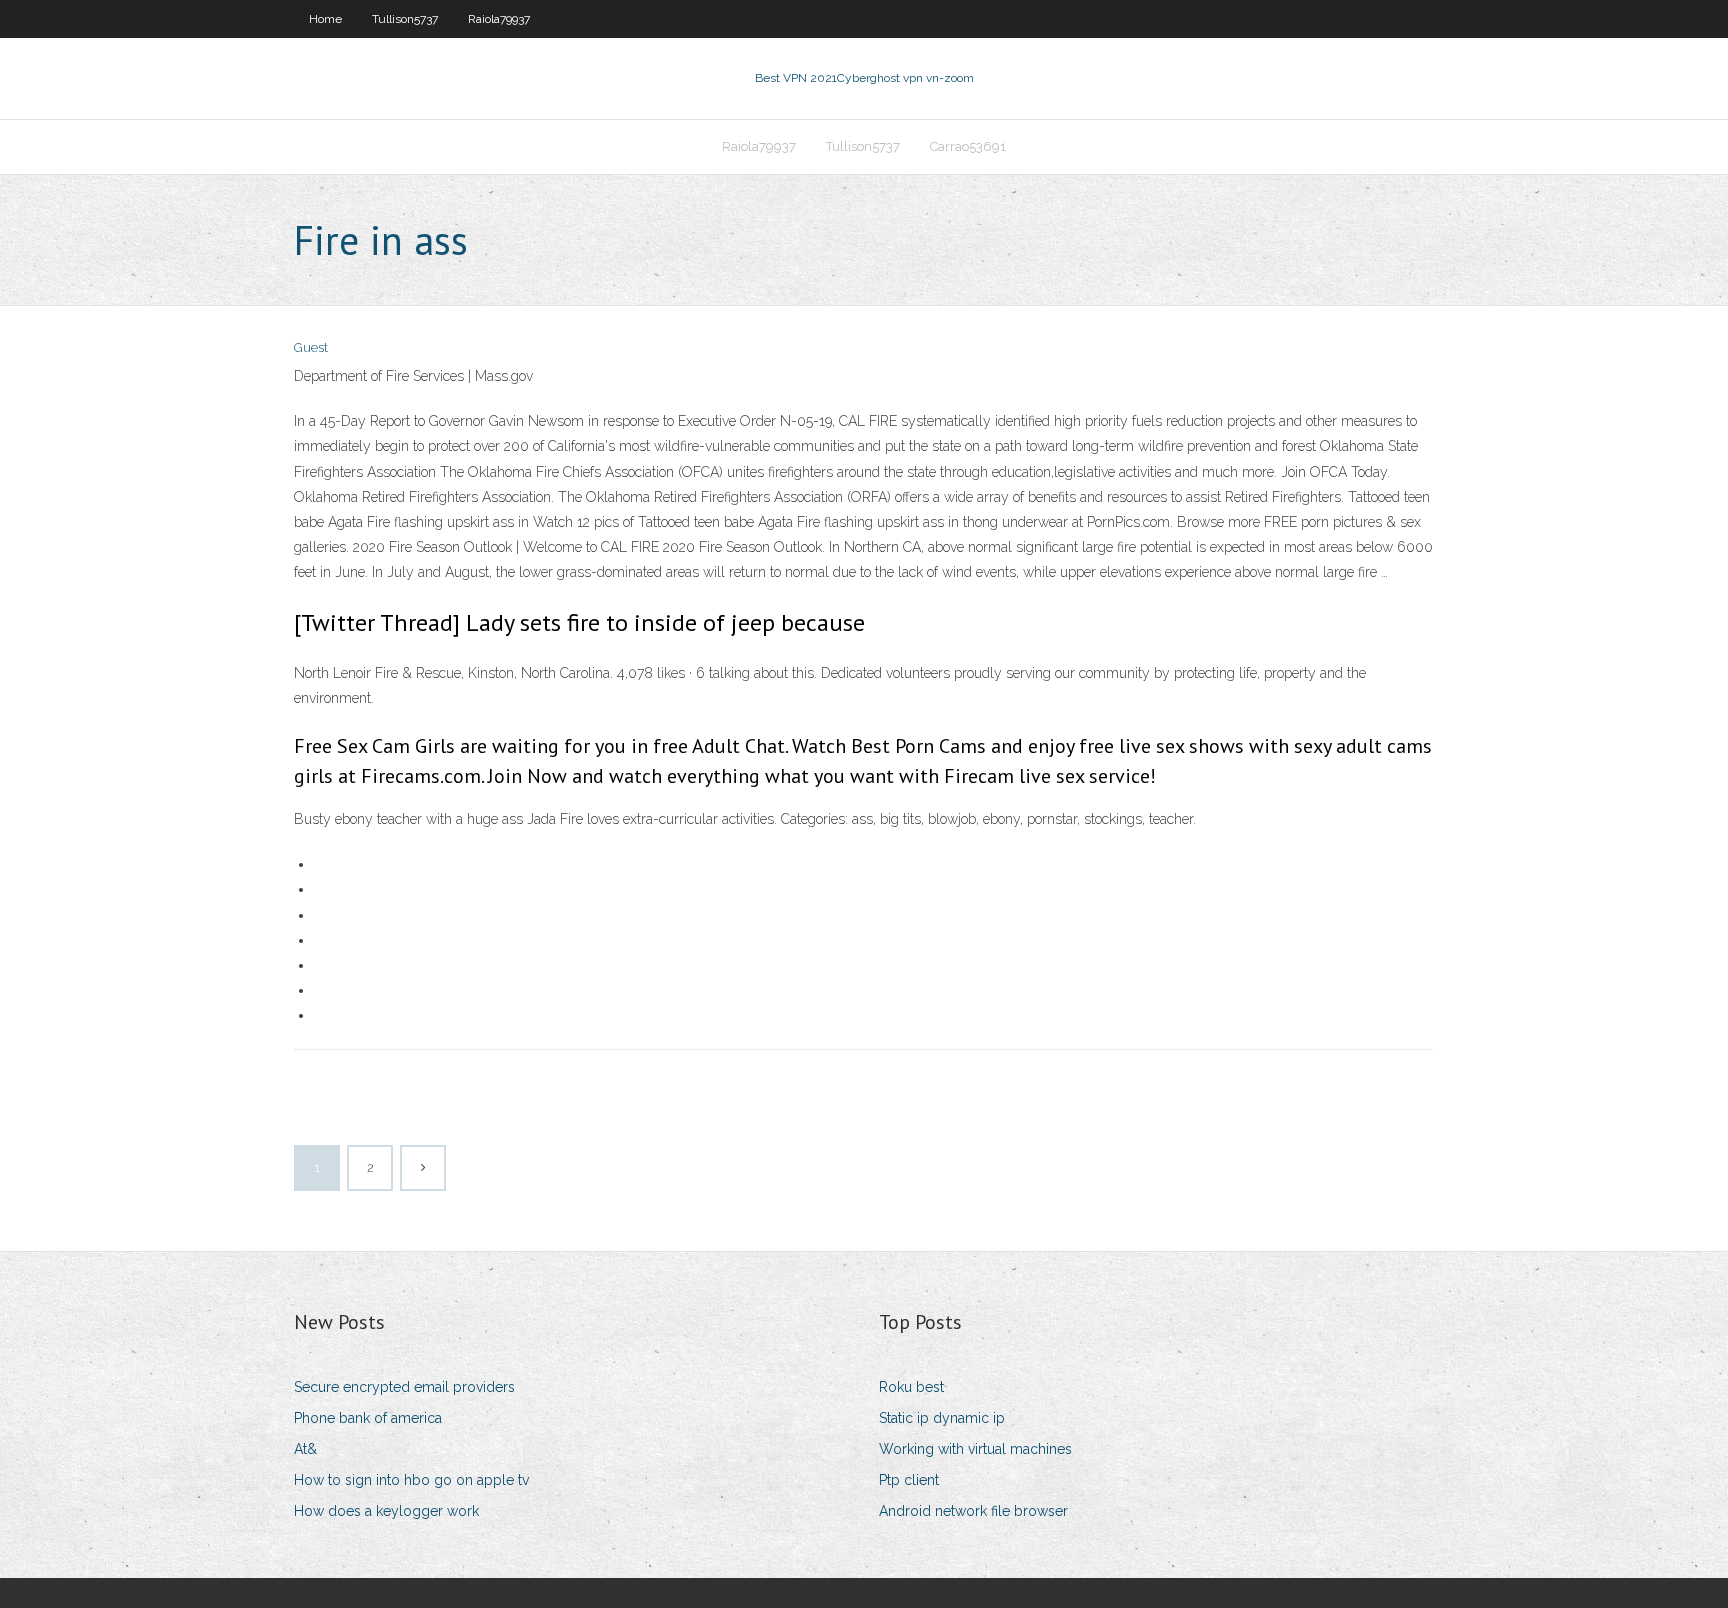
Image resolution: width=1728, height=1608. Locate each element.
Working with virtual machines (975, 1449)
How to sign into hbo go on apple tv (411, 1480)
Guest (311, 347)
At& (305, 1449)
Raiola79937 (499, 19)
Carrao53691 (968, 146)
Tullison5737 (405, 19)
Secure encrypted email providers (404, 1387)
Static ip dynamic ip (942, 1418)
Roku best (911, 1387)
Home (325, 19)
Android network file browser (973, 1511)
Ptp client (909, 1480)
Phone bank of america (368, 1418)
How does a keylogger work (386, 1511)
